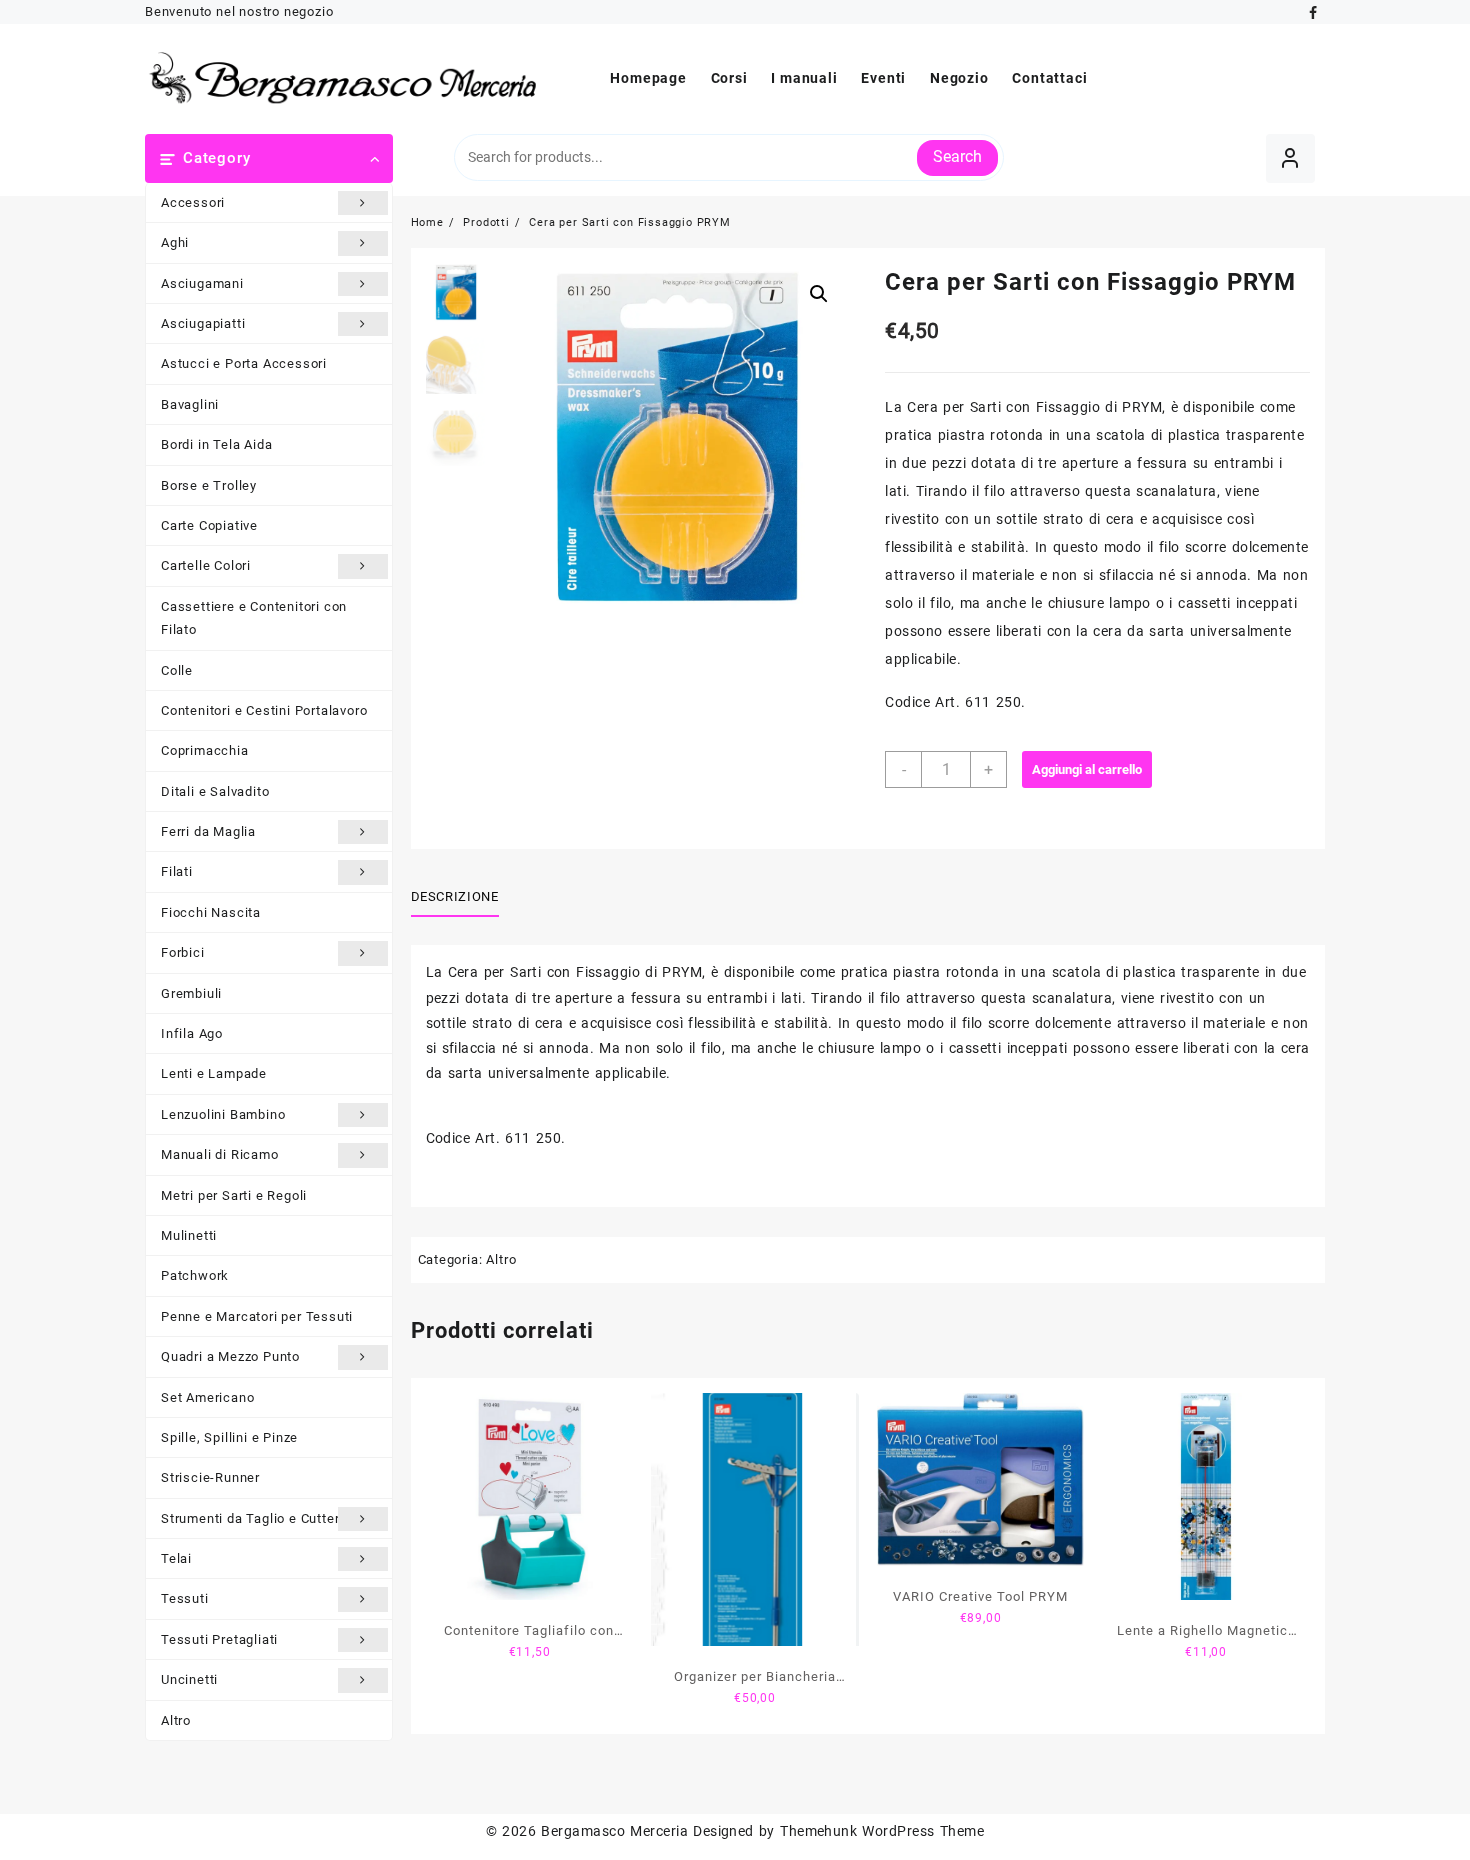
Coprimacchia (205, 750)
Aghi (175, 242)
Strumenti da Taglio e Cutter (250, 1518)
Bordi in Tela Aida (216, 444)
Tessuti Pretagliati (219, 1639)
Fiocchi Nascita (211, 912)
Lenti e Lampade (214, 1073)
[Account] (1290, 158)
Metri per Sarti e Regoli (234, 1195)
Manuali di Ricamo (220, 1154)
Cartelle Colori (206, 565)
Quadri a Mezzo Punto (230, 1356)
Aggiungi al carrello (1087, 769)
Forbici (183, 952)
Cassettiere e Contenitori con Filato (254, 618)
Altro (176, 1720)
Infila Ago (192, 1033)
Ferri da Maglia (208, 831)
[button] (819, 294)
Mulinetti (189, 1235)
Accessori (193, 202)
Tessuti (185, 1598)
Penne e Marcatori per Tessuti (257, 1316)
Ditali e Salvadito (215, 791)
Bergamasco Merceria (614, 1831)
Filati (177, 871)
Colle (177, 670)
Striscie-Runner (210, 1477)
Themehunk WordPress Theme (882, 1831)
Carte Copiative (209, 525)
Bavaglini (190, 404)
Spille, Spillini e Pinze (229, 1437)
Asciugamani (202, 283)
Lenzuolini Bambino (223, 1114)
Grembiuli (191, 993)
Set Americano (207, 1397)
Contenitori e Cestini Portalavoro (264, 710)
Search (957, 156)
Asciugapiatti (203, 323)
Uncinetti (189, 1679)
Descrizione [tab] (455, 896)
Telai (176, 1558)
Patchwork (195, 1275)
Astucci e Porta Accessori (244, 363)
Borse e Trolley (209, 485)
